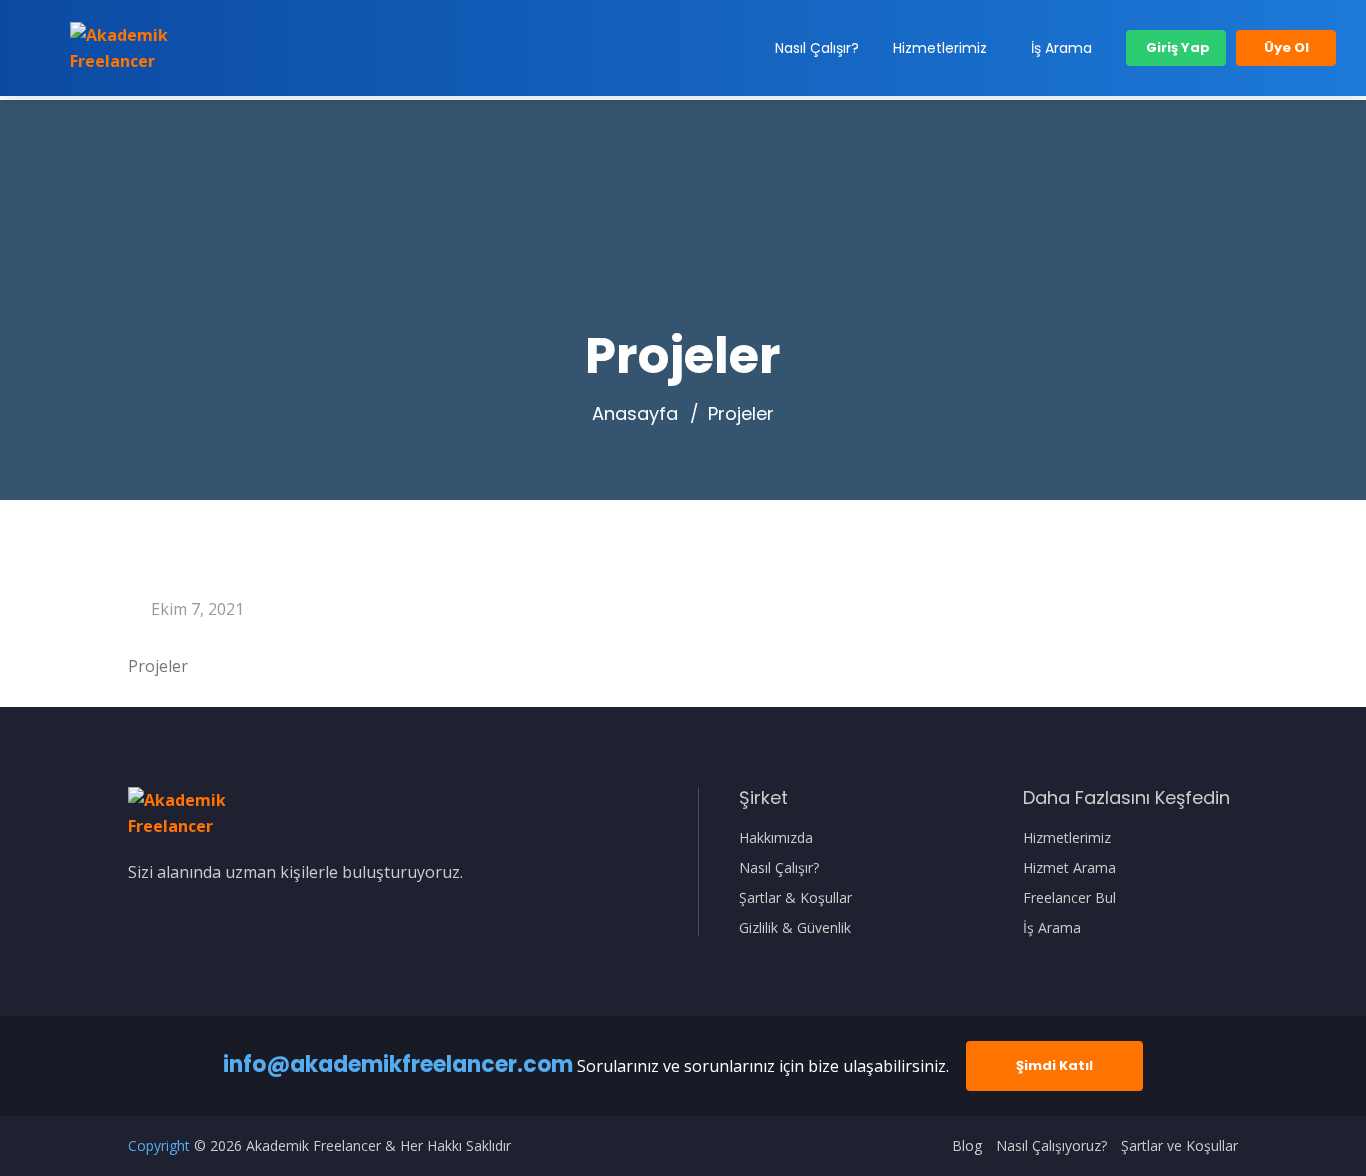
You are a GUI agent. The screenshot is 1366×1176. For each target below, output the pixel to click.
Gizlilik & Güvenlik (795, 928)
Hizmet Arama (1069, 868)
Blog (967, 1146)
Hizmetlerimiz (940, 48)
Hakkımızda (776, 838)
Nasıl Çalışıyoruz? (1051, 1146)
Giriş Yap (1176, 47)
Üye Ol (1286, 47)
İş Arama (1061, 48)
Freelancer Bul (1069, 898)
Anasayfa (635, 414)
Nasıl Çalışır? (817, 48)
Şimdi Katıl (1054, 1065)
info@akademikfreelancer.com (398, 1064)
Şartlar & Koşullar (795, 898)
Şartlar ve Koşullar (1179, 1146)
